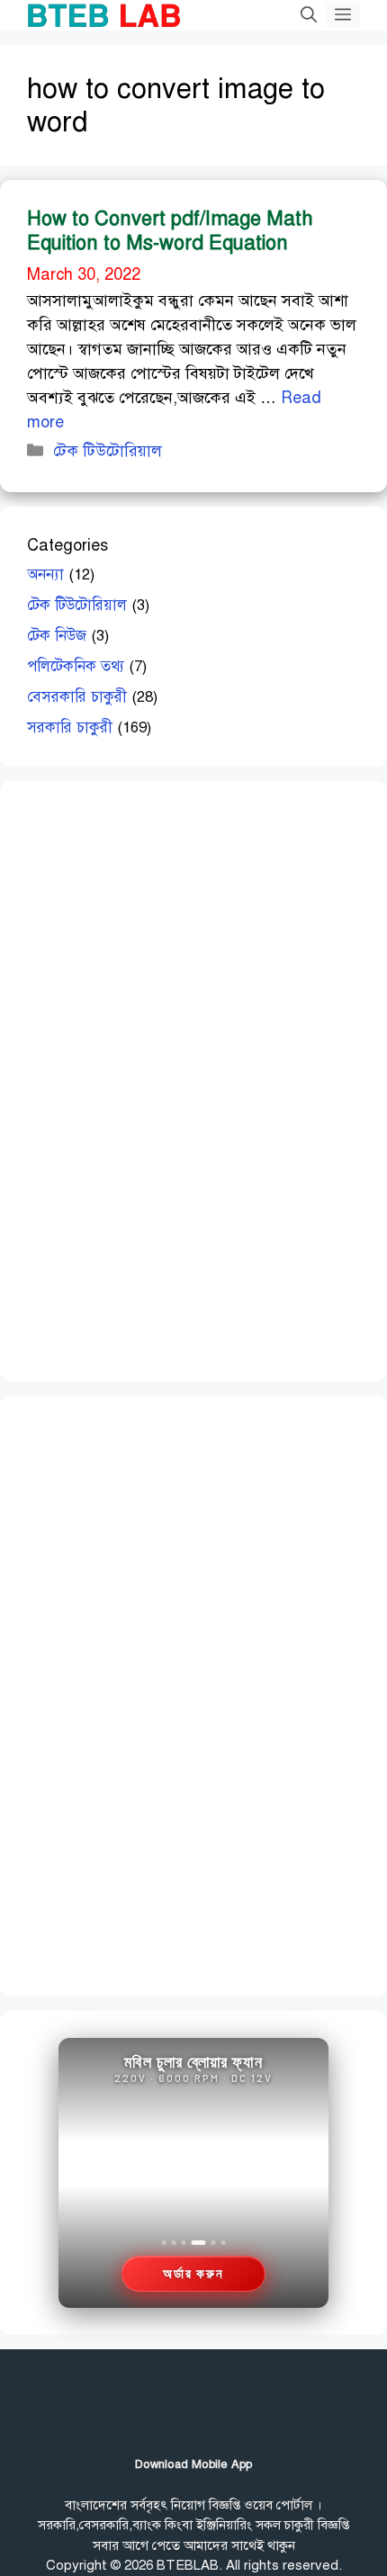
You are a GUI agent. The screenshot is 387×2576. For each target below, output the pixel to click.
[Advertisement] (162, 1078)
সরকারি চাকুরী (70, 727)
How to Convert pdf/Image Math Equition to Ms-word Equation (170, 230)
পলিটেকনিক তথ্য (76, 666)
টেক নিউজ (57, 636)
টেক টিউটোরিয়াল (108, 451)
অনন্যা (45, 574)
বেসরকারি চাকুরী (77, 697)
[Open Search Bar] (309, 15)
